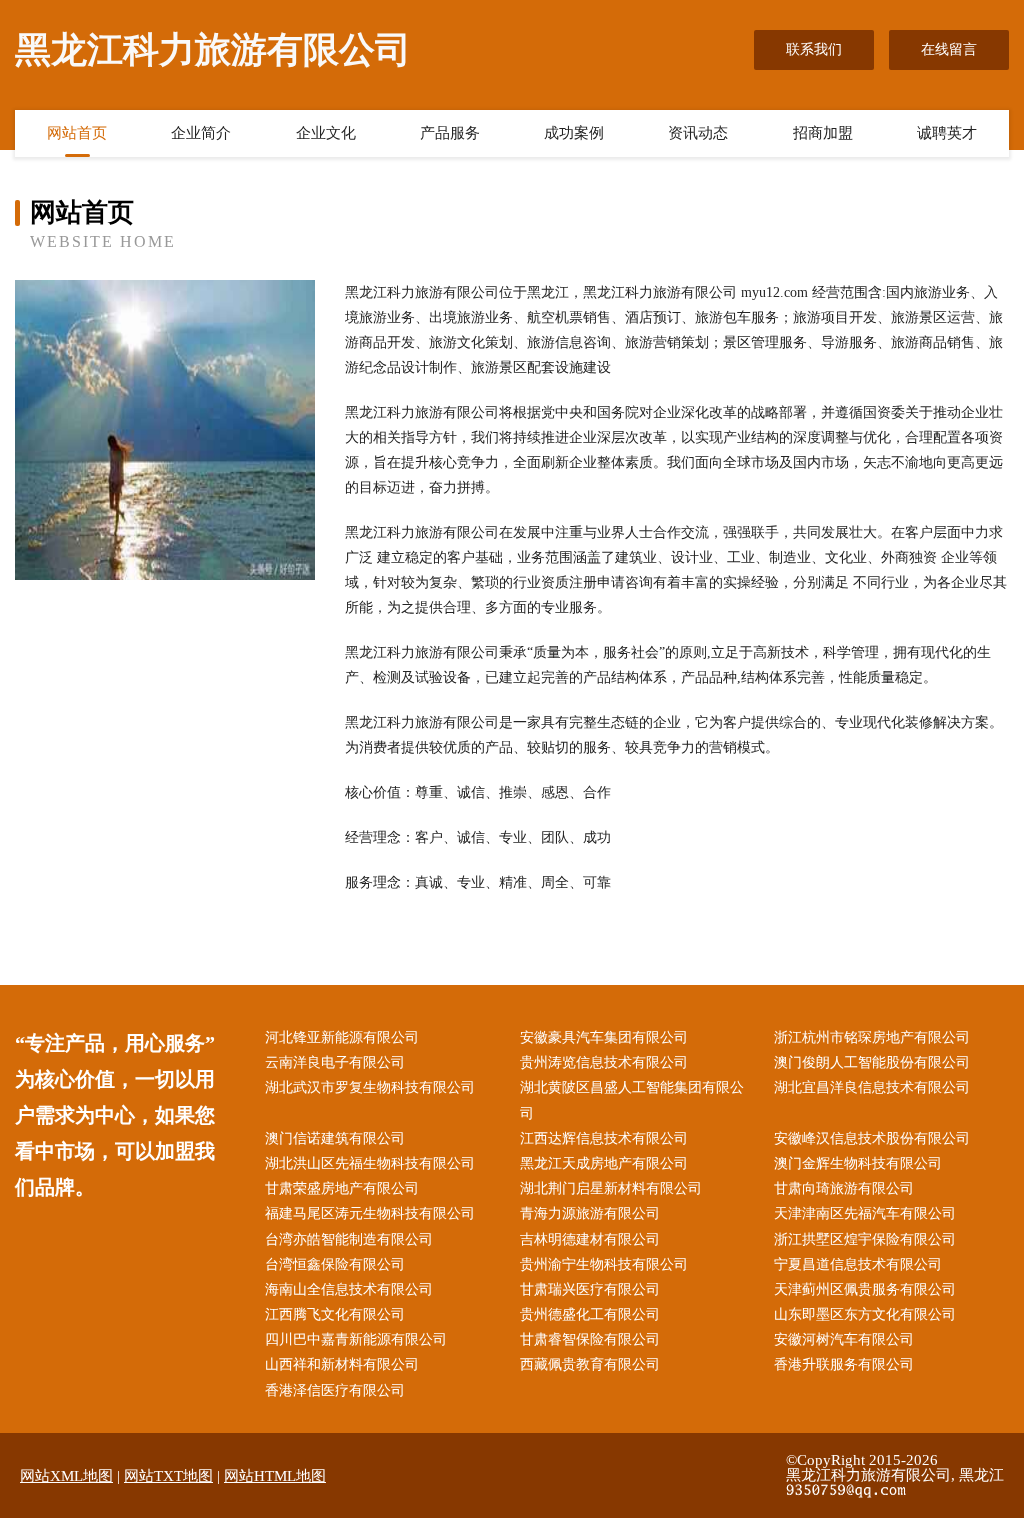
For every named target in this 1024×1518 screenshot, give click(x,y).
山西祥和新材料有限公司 (342, 1364)
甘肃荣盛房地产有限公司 (342, 1188)
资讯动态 (698, 133)
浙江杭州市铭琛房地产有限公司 (872, 1037)
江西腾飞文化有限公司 (335, 1314)
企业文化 (326, 133)
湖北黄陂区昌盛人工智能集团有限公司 (632, 1100)
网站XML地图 (66, 1476)
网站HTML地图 (275, 1476)
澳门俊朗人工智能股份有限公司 (872, 1062)
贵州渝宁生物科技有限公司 (604, 1264)
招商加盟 (823, 133)
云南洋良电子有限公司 (335, 1062)
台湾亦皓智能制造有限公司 (349, 1239)
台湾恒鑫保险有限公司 (335, 1264)
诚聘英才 (947, 133)
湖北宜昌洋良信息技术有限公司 (872, 1087)
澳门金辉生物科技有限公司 (858, 1163)
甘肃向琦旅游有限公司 (844, 1188)
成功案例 (574, 133)
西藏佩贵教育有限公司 (590, 1364)
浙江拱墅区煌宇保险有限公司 (865, 1239)
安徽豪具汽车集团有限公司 (604, 1037)
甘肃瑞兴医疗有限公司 (590, 1289)
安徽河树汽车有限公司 (844, 1339)
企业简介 (201, 133)
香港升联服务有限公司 (844, 1364)
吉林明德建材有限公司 (590, 1239)
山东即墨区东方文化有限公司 (865, 1314)
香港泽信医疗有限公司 (335, 1390)
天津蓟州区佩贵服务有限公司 (865, 1289)
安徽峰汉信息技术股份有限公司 (872, 1138)
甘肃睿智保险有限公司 (590, 1339)
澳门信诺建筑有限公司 (335, 1138)
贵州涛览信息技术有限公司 (604, 1062)
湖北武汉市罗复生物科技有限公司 (370, 1087)
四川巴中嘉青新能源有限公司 (356, 1339)
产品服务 (450, 133)
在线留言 (949, 49)
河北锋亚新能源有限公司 (342, 1037)
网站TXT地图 (168, 1476)
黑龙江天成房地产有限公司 (604, 1163)
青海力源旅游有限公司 (590, 1213)
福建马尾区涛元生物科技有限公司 (370, 1213)
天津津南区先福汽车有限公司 (865, 1213)
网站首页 (77, 133)
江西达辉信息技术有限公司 (604, 1138)
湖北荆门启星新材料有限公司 (611, 1188)
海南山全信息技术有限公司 (349, 1289)
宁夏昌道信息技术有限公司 (858, 1264)
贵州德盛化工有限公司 (590, 1314)
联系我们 (814, 49)
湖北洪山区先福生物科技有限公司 (370, 1163)
